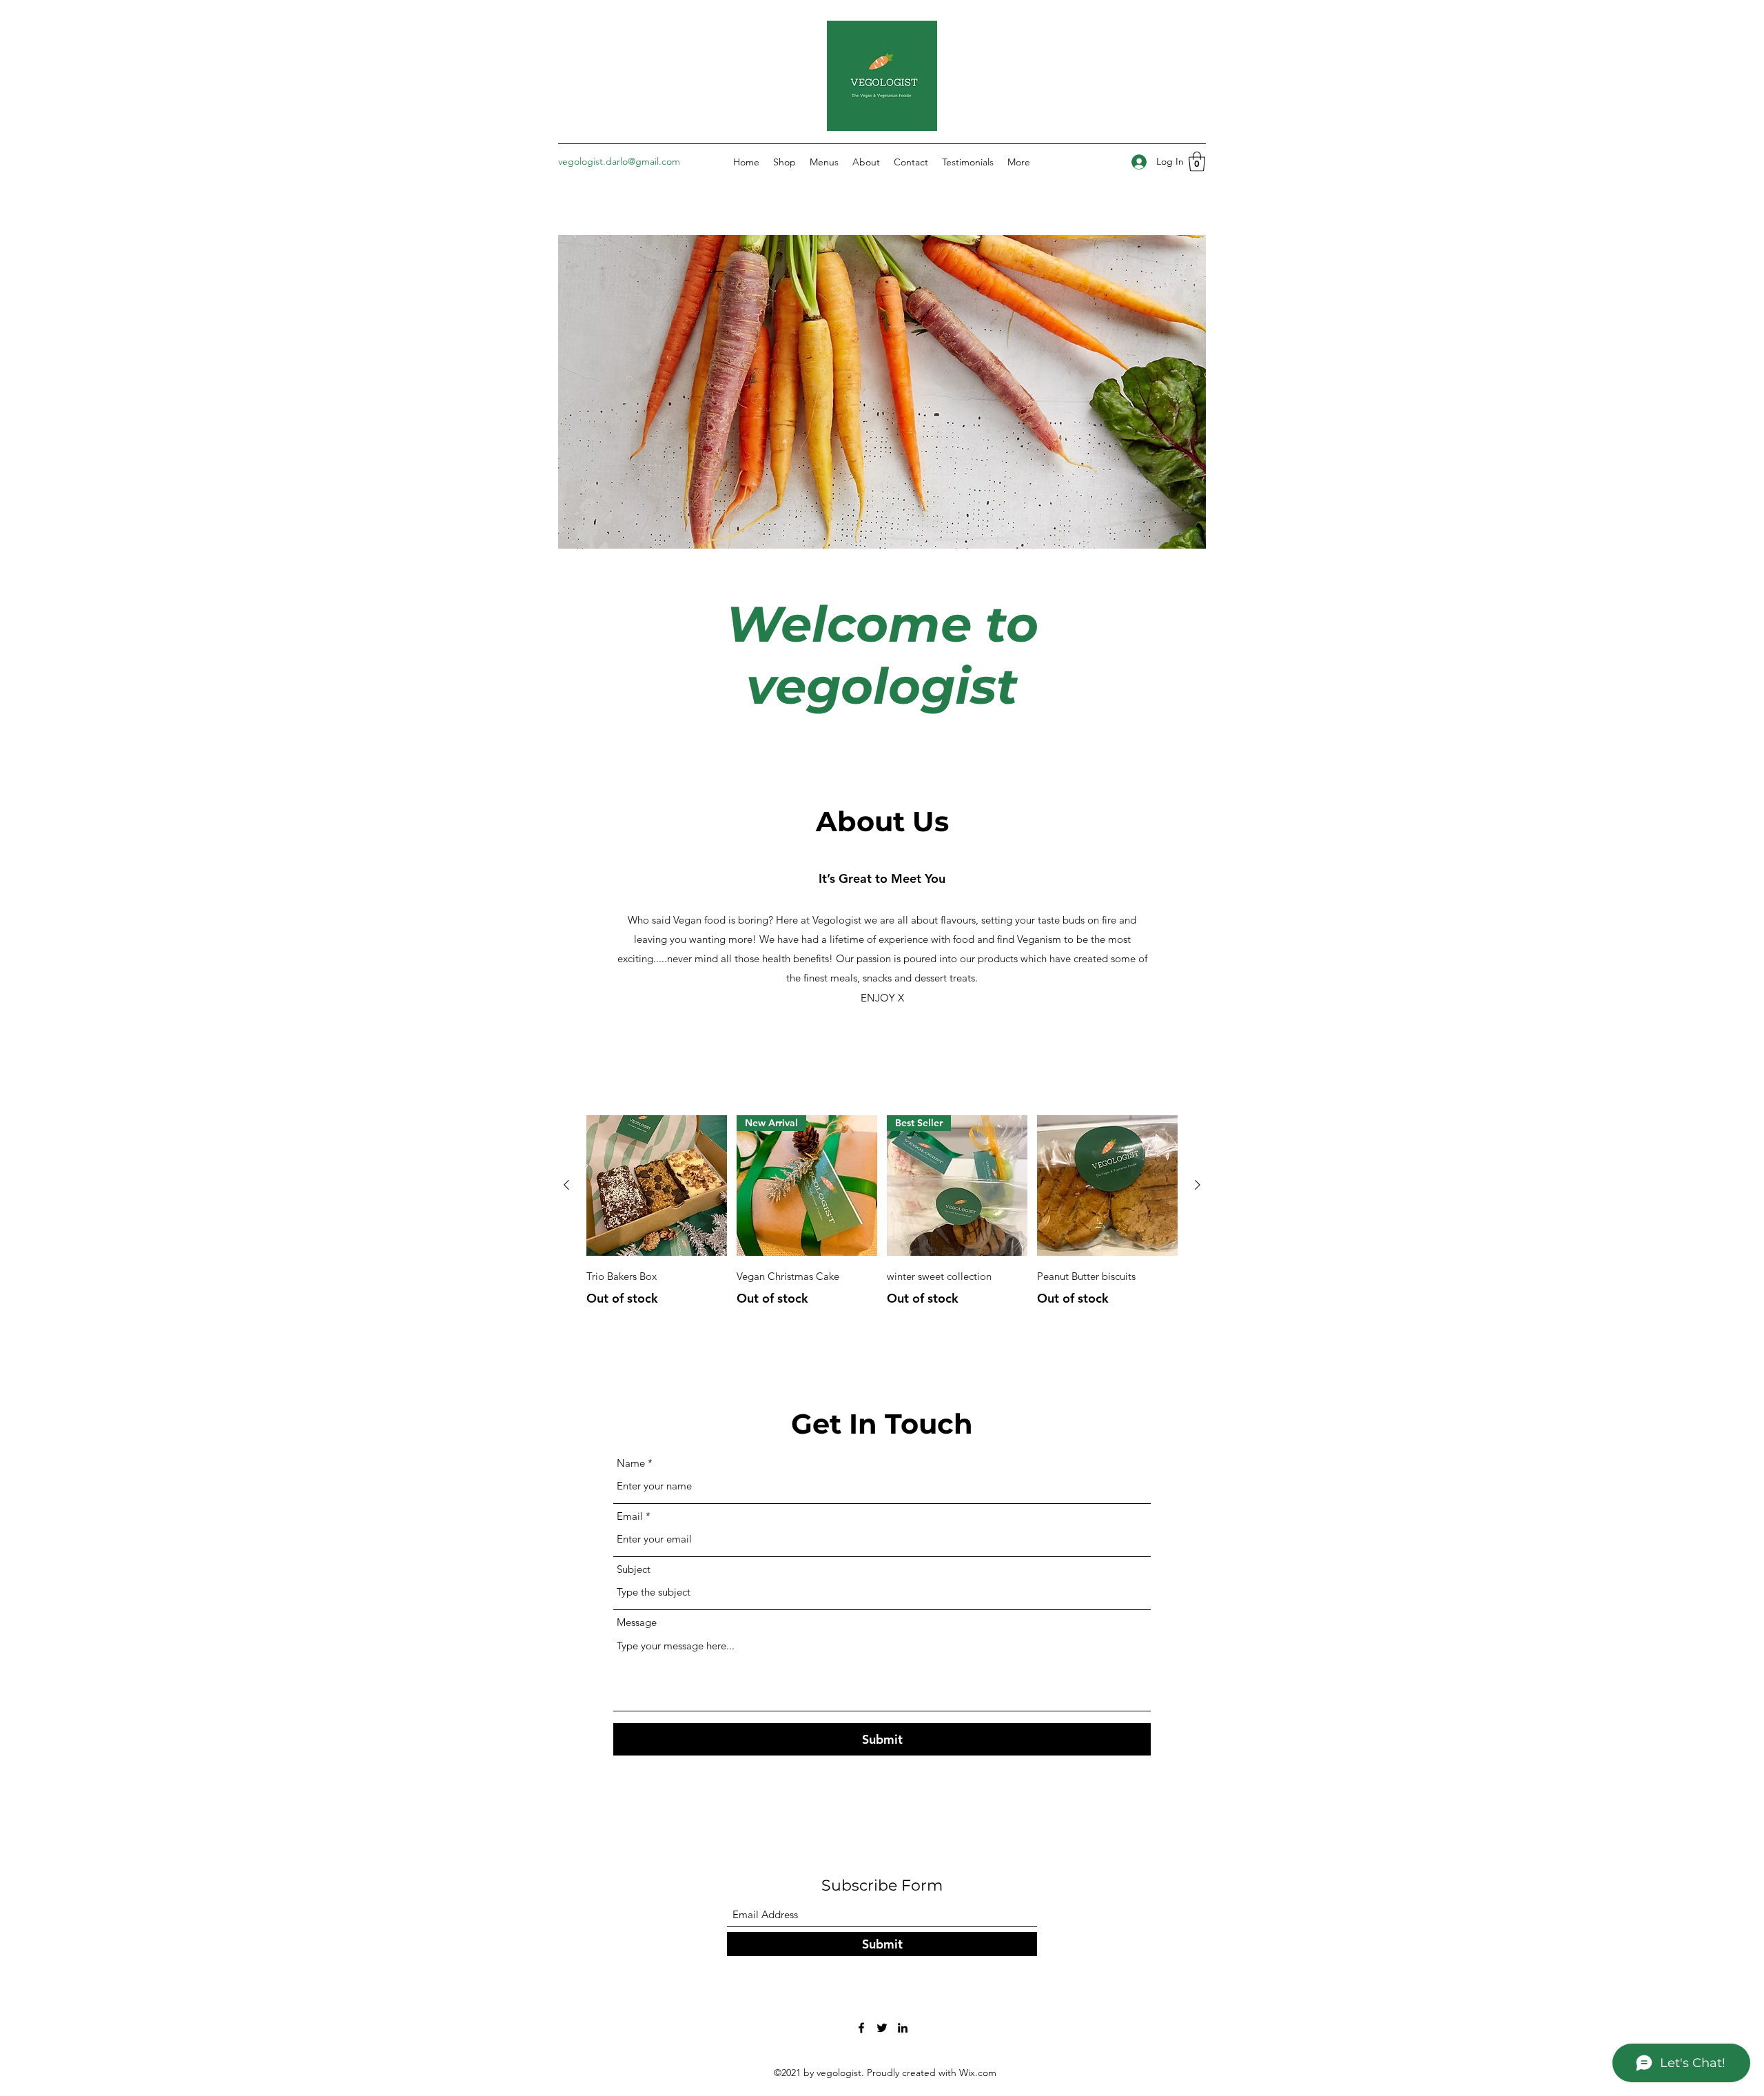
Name (631, 1463)
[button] (1197, 162)
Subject (634, 1569)
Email (630, 1516)
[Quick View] (657, 1186)
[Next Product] (1198, 1185)
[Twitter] (882, 2028)
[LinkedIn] (903, 2028)
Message (637, 1622)
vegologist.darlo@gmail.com (619, 161)
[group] (882, 1212)
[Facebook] (861, 2028)
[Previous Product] (566, 1185)
